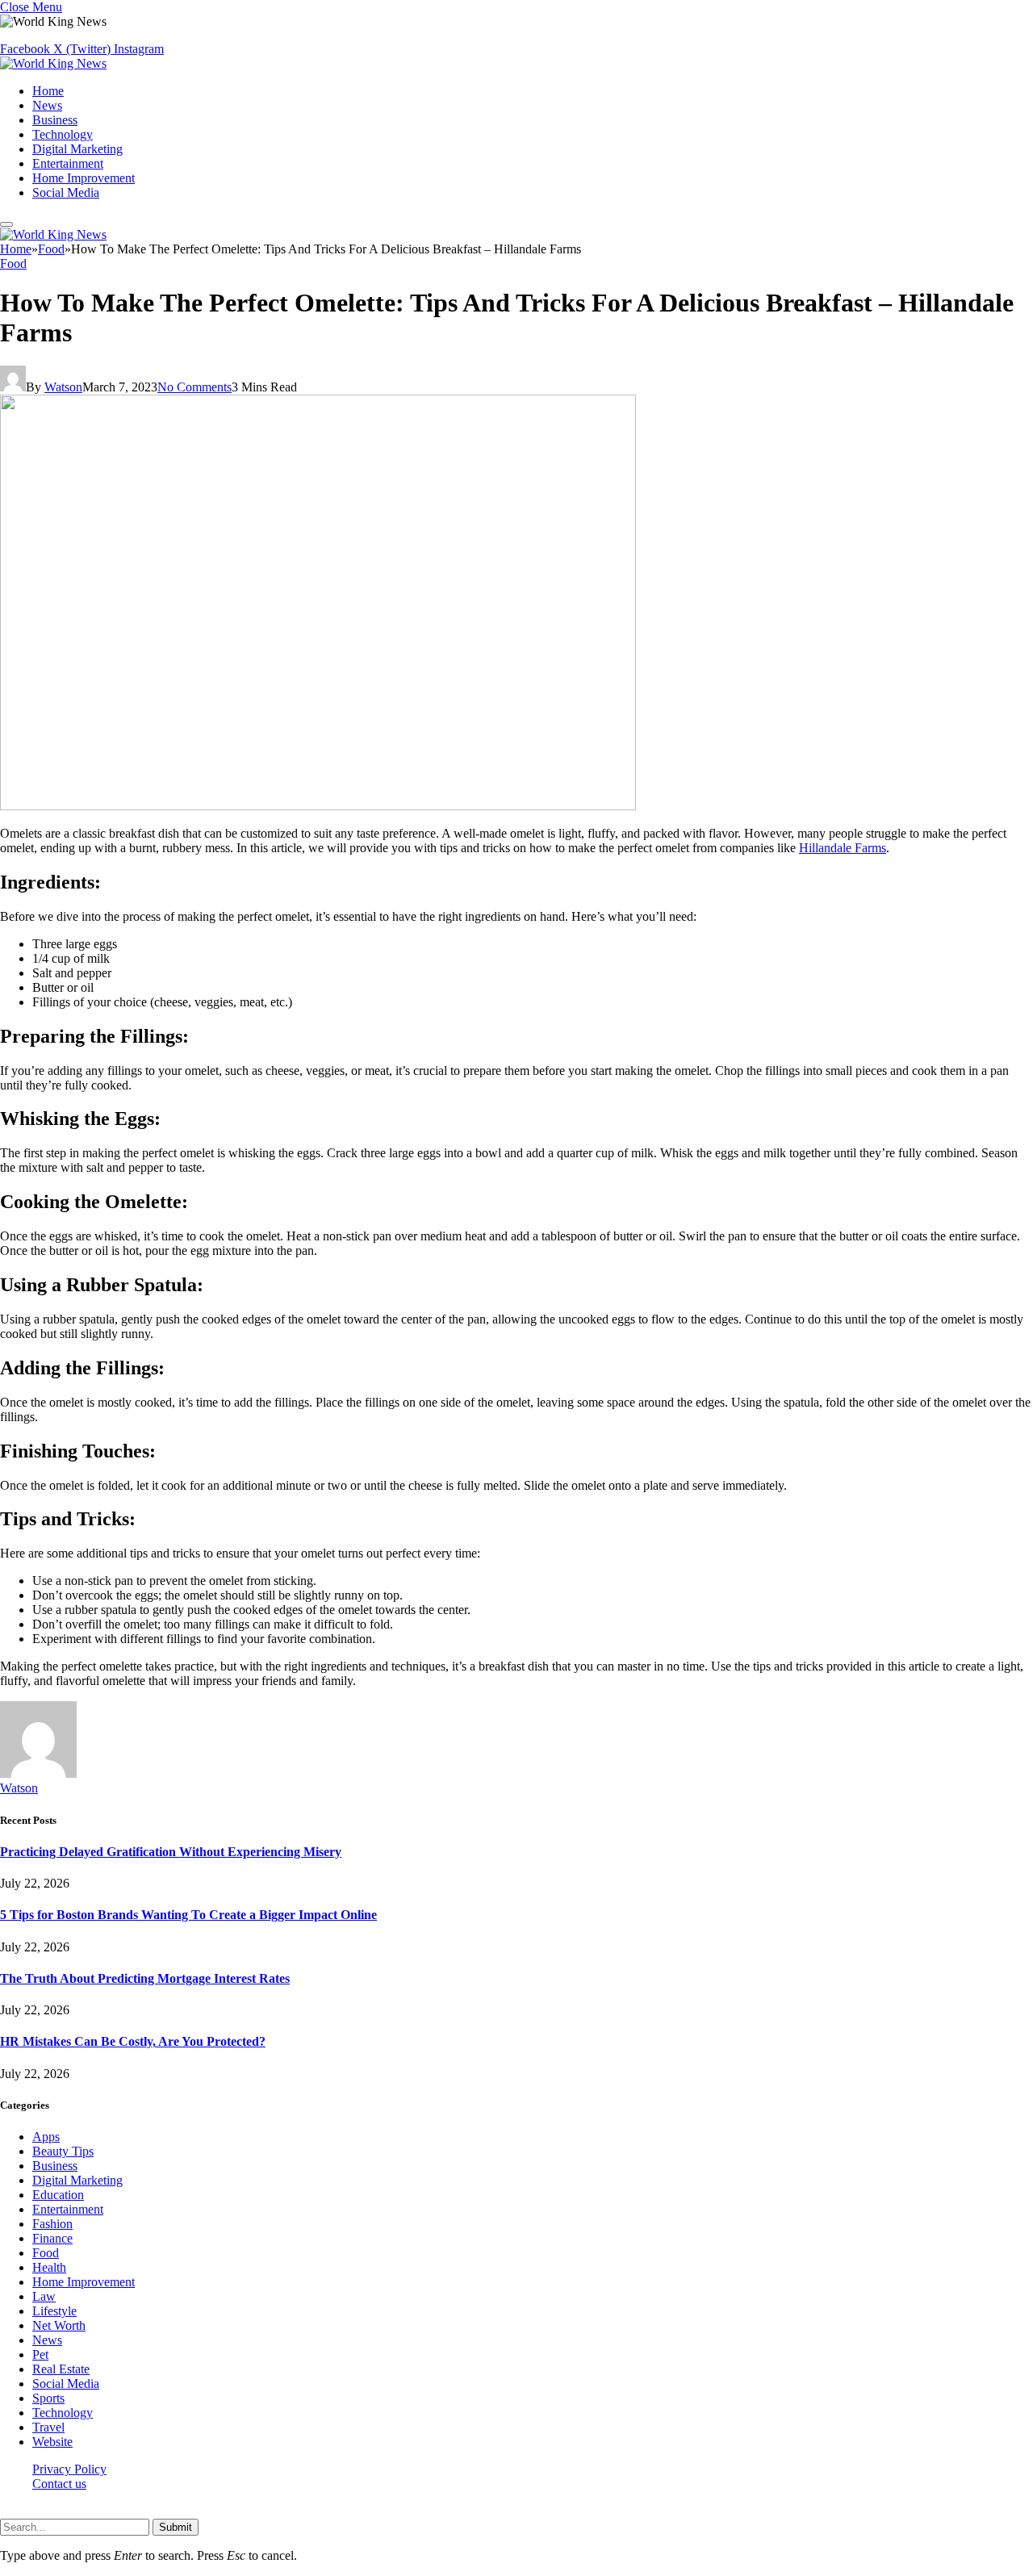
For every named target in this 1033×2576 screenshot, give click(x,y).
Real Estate (61, 2369)
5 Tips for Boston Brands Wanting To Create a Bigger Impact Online (188, 1915)
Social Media (66, 192)
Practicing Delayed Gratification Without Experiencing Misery (171, 1852)
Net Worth (59, 2325)
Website (52, 2442)
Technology (63, 134)
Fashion (52, 2224)
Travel (48, 2427)
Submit (176, 2527)
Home (48, 91)
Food (13, 263)
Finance (52, 2238)
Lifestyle (54, 2311)
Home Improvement (84, 178)
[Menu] (6, 224)
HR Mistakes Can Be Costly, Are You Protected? (133, 2041)
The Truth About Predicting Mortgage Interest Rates (145, 1978)
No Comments (194, 387)
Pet (40, 2354)
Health (49, 2267)
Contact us (59, 2484)
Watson (63, 387)
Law (44, 2296)
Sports (48, 2398)
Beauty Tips (63, 2151)
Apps (46, 2137)
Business (55, 120)
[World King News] (53, 63)
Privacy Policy (69, 2469)
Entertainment (68, 163)
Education (58, 2195)
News (47, 105)
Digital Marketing (77, 149)
